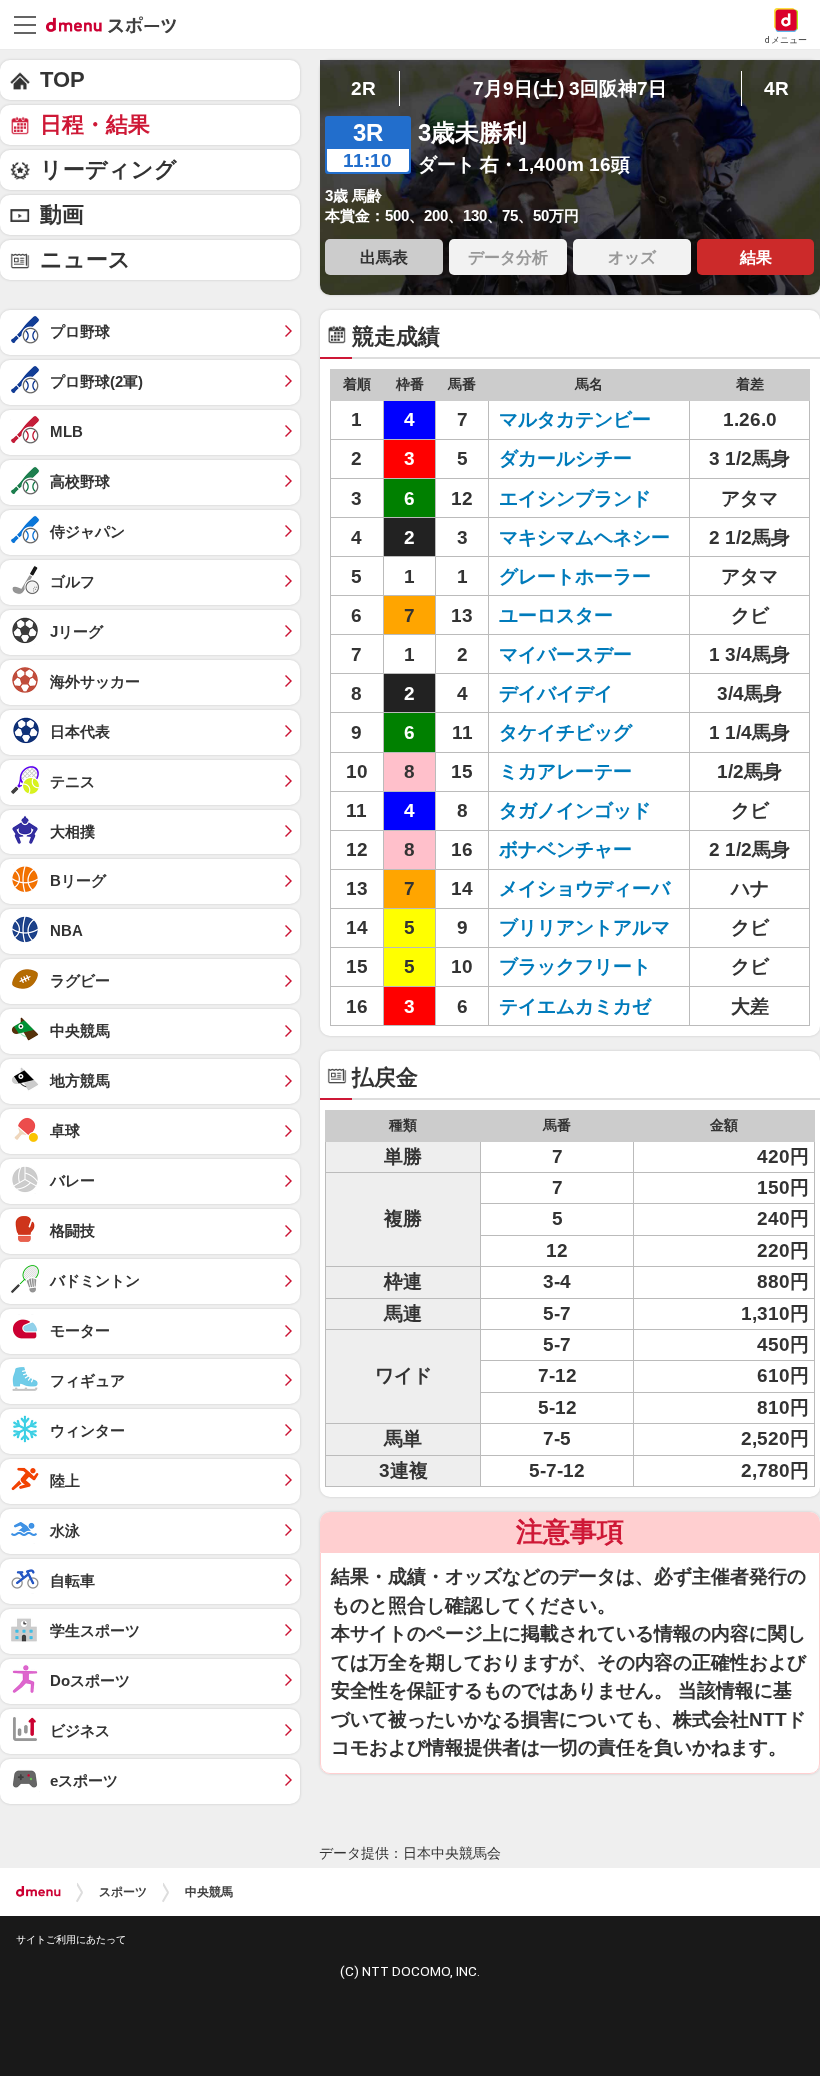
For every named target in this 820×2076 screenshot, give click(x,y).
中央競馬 (209, 1892)
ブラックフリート (575, 966)
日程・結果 (95, 124)
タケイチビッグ (565, 732)
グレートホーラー (575, 576)
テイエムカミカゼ (575, 1006)
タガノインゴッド (575, 810)
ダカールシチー (565, 458)
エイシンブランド (575, 498)
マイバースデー (565, 654)
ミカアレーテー (565, 771)
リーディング (108, 169)
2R (363, 88)
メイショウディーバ (584, 888)
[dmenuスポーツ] (118, 24)
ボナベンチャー (565, 849)
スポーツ (123, 1892)
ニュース (85, 259)
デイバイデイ (556, 693)
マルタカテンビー (575, 419)
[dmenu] (38, 1892)
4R (776, 88)
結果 (756, 257)
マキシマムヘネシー (584, 537)
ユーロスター (556, 615)
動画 (62, 214)
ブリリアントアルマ (584, 927)
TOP (62, 79)
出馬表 (384, 257)
